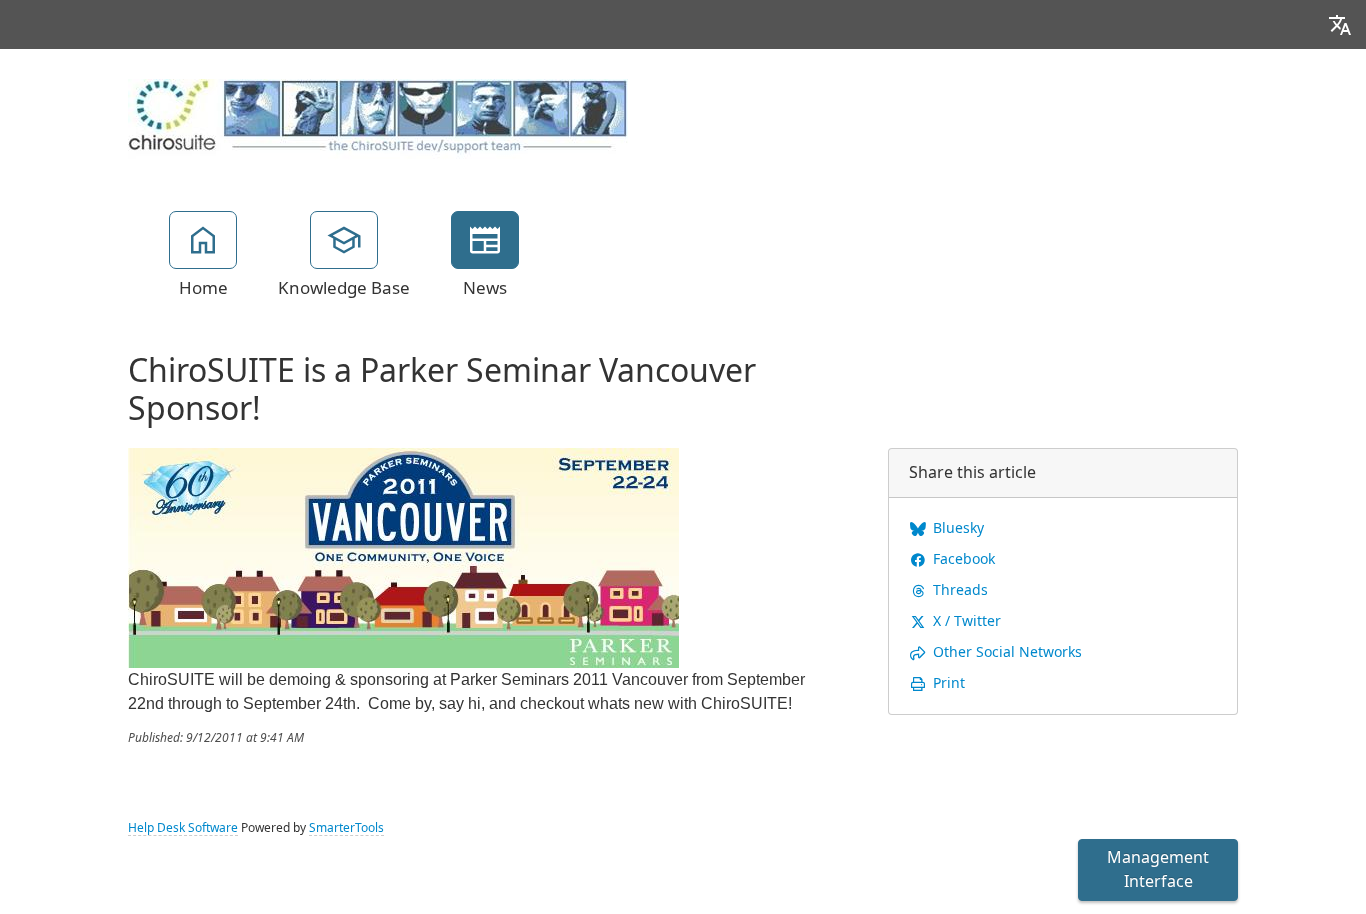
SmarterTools (346, 828)
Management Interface (1158, 869)
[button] (1340, 24)
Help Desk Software (183, 828)
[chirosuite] (378, 118)
